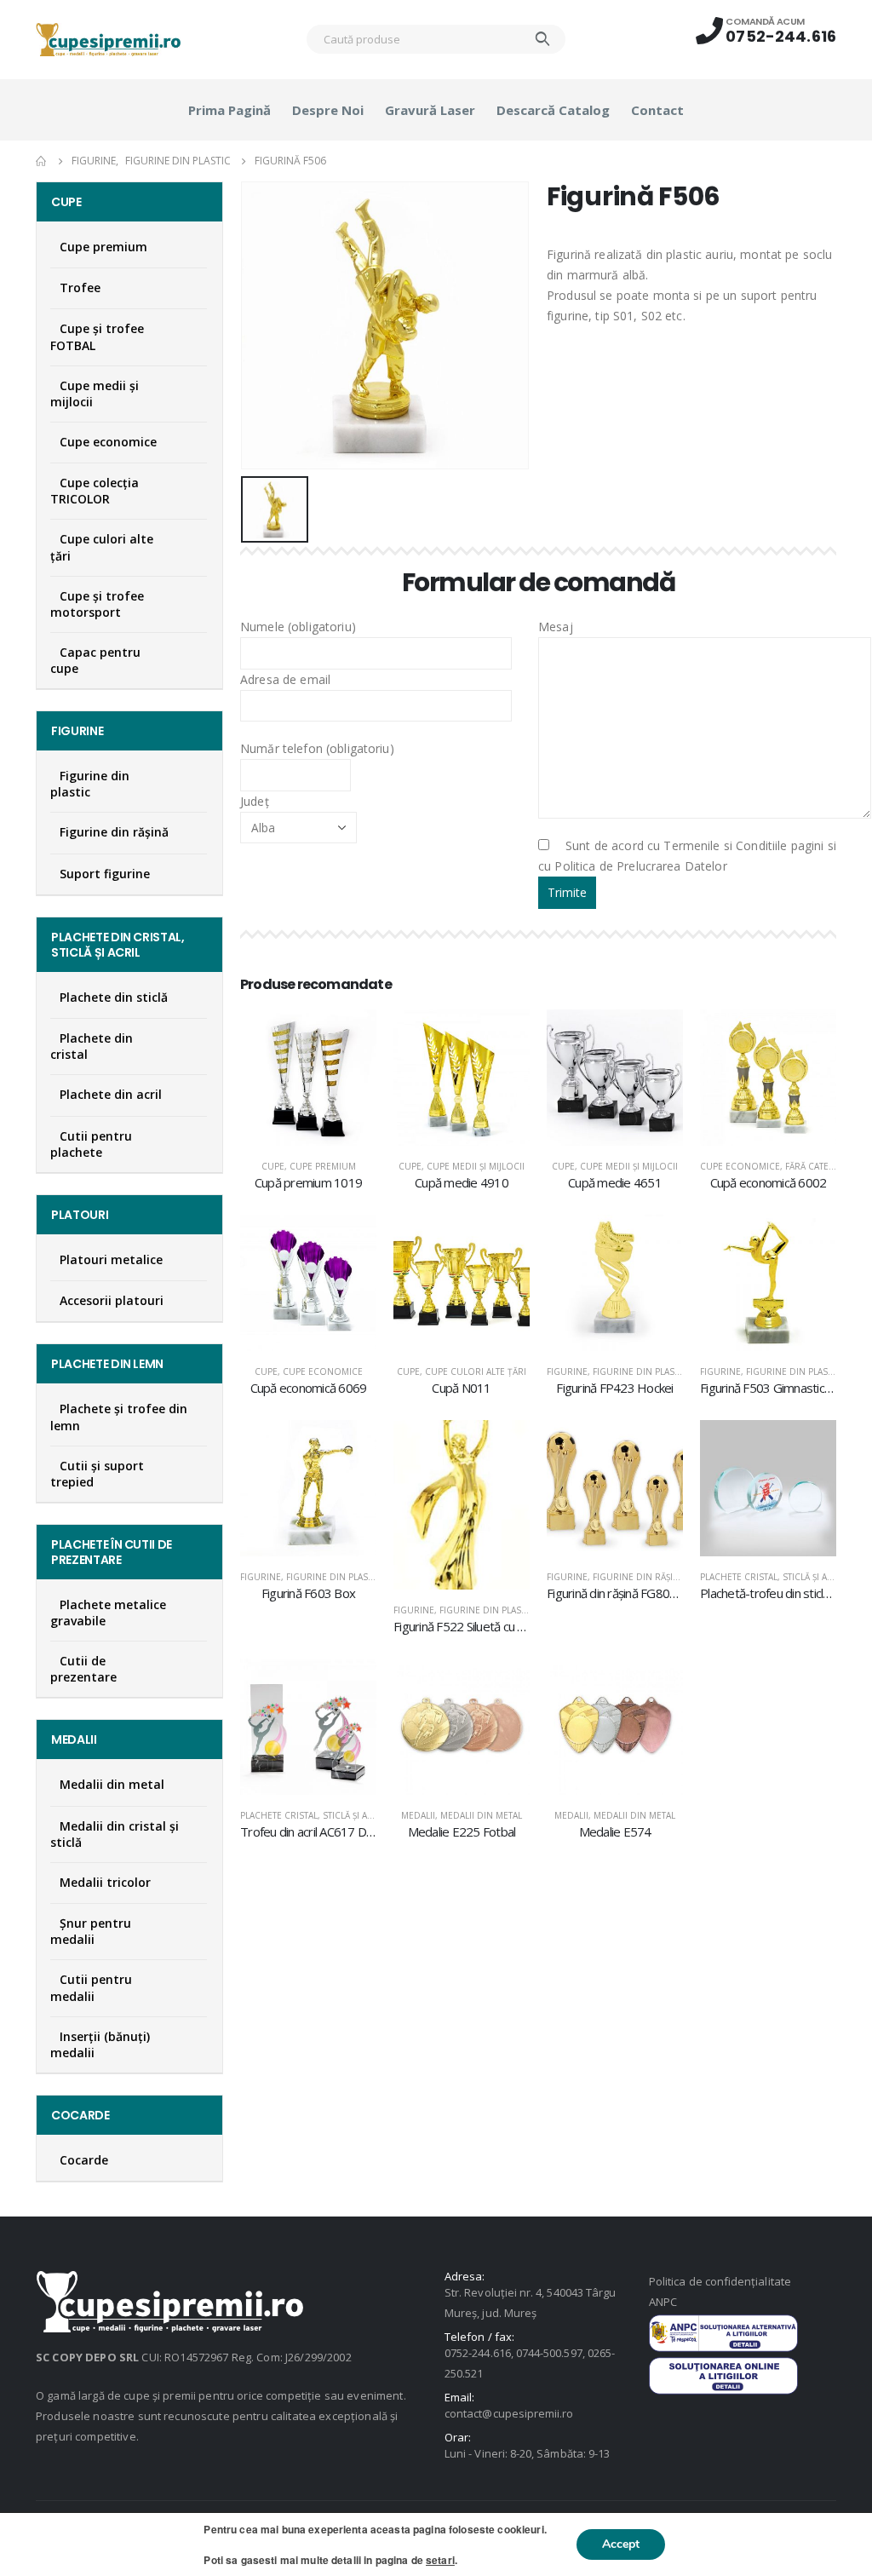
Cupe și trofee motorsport (97, 604)
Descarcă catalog (553, 110)
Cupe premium (323, 1166)
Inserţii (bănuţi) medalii (100, 2044)
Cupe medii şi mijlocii (476, 1166)
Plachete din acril (111, 1094)
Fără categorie (821, 1166)
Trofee (80, 287)
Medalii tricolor (105, 1882)
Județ (255, 801)
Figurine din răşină (639, 1577)
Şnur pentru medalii (91, 1931)
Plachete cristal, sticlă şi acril (773, 1577)
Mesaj (556, 627)
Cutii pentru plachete (91, 1144)
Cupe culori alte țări (476, 1371)
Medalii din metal (481, 1815)
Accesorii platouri (112, 1300)
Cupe (273, 1166)
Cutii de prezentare (83, 1669)
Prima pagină (229, 110)
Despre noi (328, 110)
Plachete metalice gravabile (108, 1613)
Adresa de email (285, 679)
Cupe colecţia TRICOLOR (95, 491)
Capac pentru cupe (95, 660)
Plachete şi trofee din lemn (119, 1417)
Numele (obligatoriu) (298, 627)
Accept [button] (621, 2544)
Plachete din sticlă (114, 997)
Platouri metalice (111, 1259)
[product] (308, 1078)
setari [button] (440, 2560)
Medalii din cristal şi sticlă (115, 1834)
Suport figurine (105, 874)
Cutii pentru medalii (91, 1987)
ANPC (663, 2302)
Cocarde (84, 2160)
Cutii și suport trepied (97, 1474)
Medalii (418, 1815)
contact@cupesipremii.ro (509, 2413)
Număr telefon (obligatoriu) (317, 748)
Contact (657, 110)
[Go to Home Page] (42, 161)
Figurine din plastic (640, 1371)
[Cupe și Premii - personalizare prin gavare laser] (108, 40)
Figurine (567, 1371)
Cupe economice (740, 1166)
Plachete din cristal (92, 1046)
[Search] (543, 39)
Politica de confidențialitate (720, 2281)
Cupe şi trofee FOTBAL (97, 336)
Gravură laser (430, 110)
